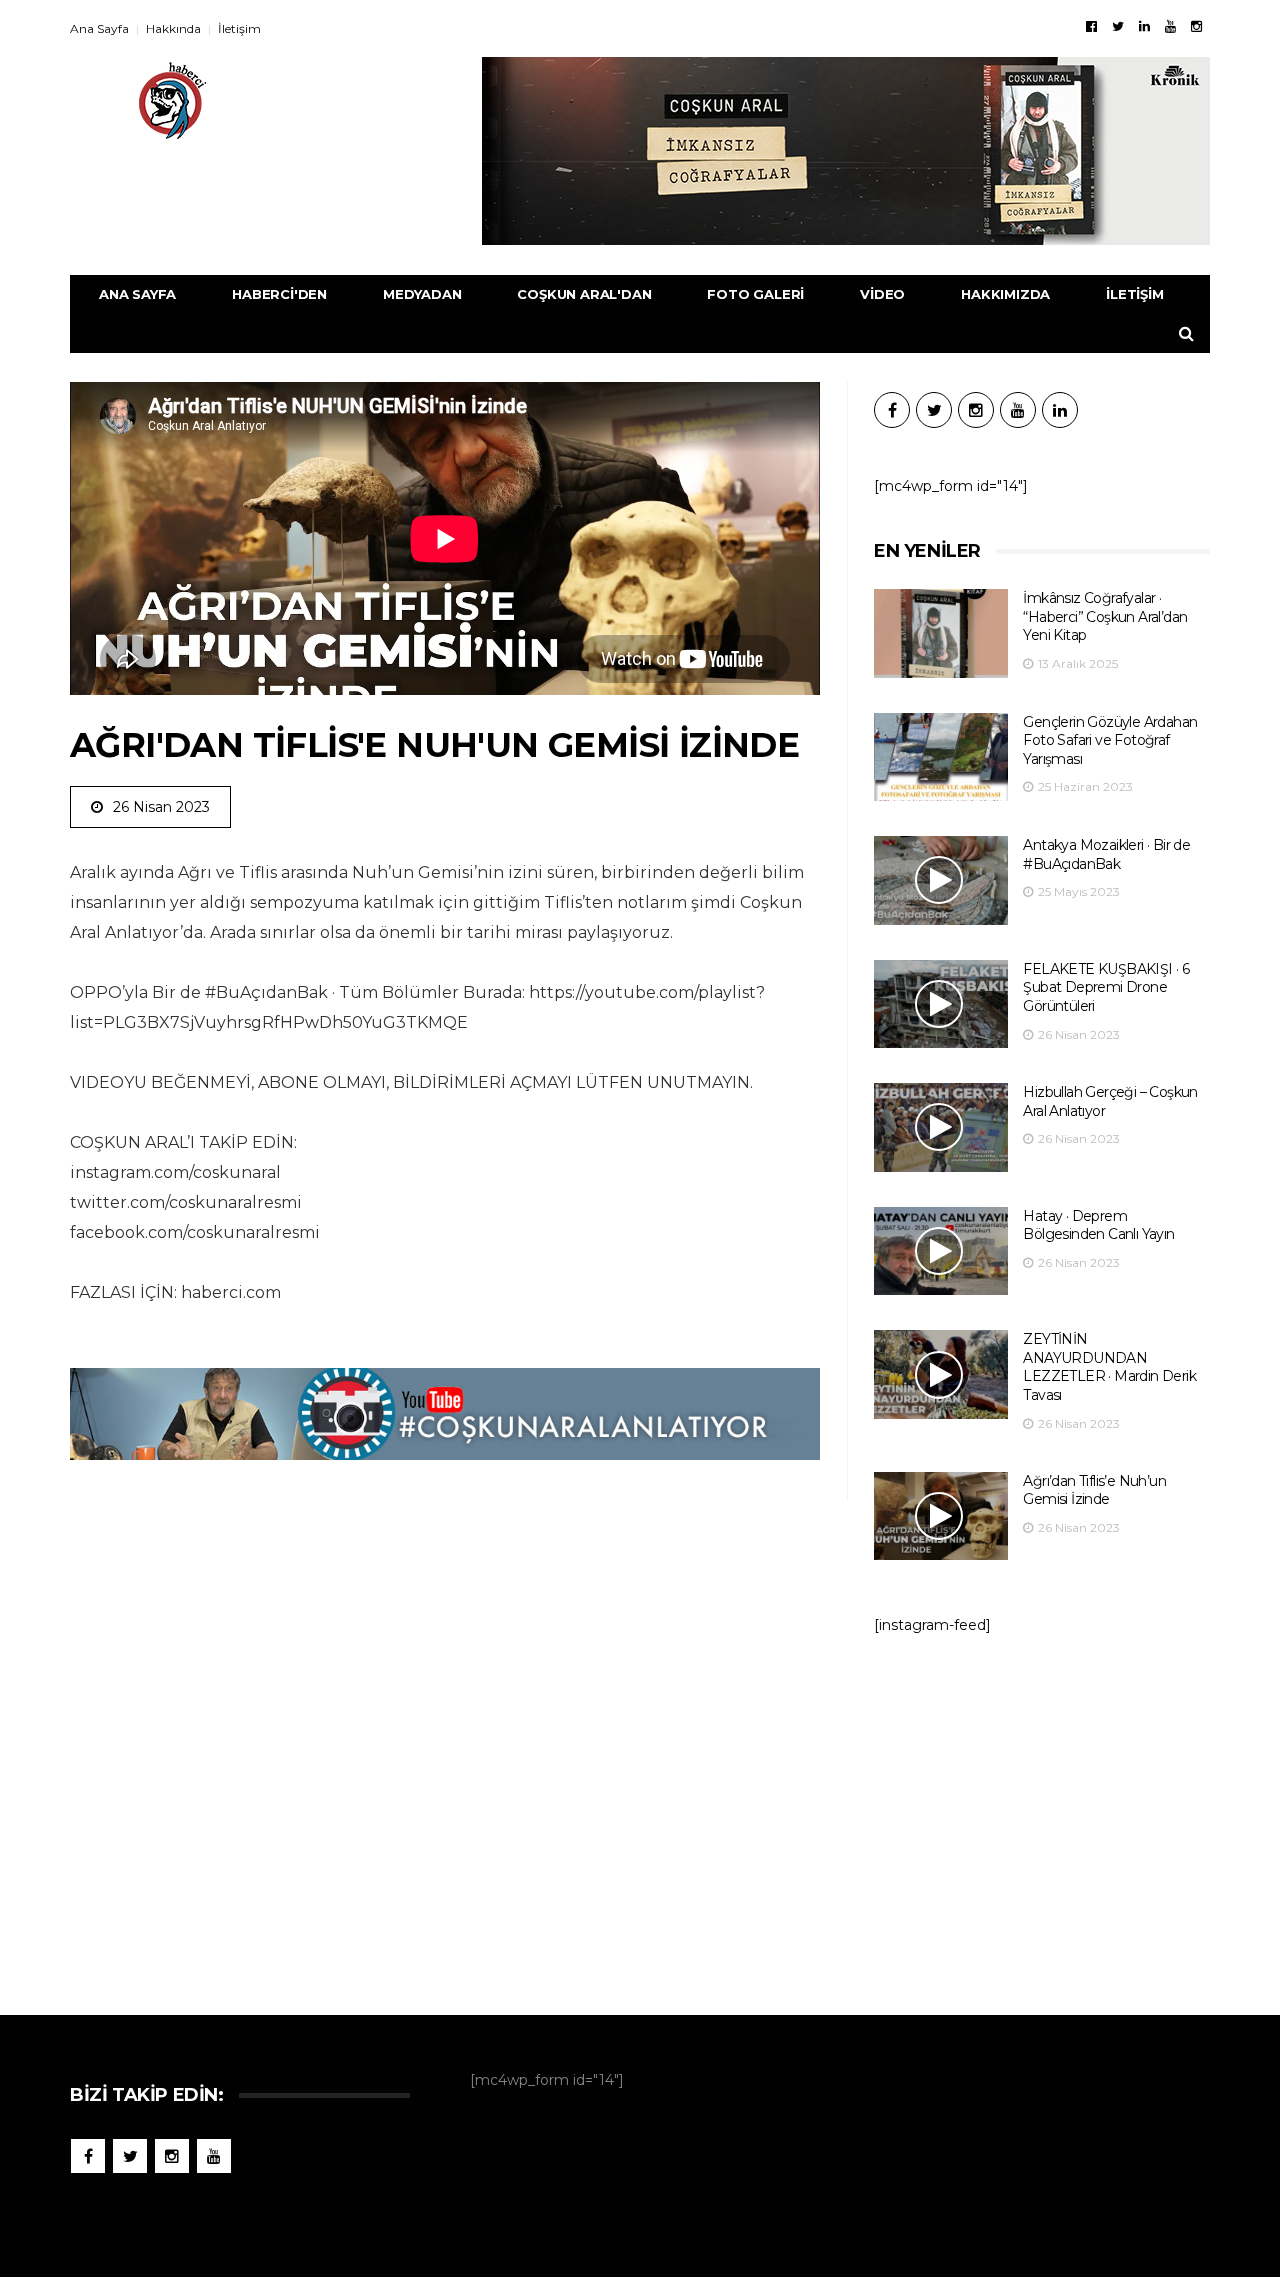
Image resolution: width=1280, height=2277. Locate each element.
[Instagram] (1196, 26)
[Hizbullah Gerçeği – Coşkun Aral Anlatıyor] (941, 1127)
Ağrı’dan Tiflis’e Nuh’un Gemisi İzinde (1094, 1490)
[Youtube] (1170, 26)
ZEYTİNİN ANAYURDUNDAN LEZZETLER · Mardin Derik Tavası (1109, 1367)
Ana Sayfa (99, 28)
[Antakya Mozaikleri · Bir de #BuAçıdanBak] (941, 880)
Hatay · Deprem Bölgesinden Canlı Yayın (1098, 1225)
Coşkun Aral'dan (584, 294)
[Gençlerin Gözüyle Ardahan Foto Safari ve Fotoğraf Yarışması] (941, 757)
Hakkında (173, 28)
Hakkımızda (1005, 294)
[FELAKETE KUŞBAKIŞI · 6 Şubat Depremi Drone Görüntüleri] (941, 1004)
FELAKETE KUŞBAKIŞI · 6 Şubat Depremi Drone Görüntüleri (1106, 987)
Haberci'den (279, 294)
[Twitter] (1118, 26)
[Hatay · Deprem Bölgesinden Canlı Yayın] (941, 1251)
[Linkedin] (1144, 26)
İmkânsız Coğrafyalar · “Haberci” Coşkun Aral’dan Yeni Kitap (1105, 616)
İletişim (239, 28)
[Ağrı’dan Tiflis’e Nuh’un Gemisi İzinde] (941, 1516)
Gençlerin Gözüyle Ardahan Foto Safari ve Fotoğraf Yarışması (1110, 740)
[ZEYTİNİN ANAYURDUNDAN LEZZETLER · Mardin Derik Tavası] (941, 1374)
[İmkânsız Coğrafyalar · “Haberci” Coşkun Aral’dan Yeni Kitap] (941, 633)
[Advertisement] (1042, 1815)
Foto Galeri (755, 294)
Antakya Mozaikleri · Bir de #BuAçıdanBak (1106, 854)
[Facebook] (1091, 26)
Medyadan (422, 294)
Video (882, 294)
